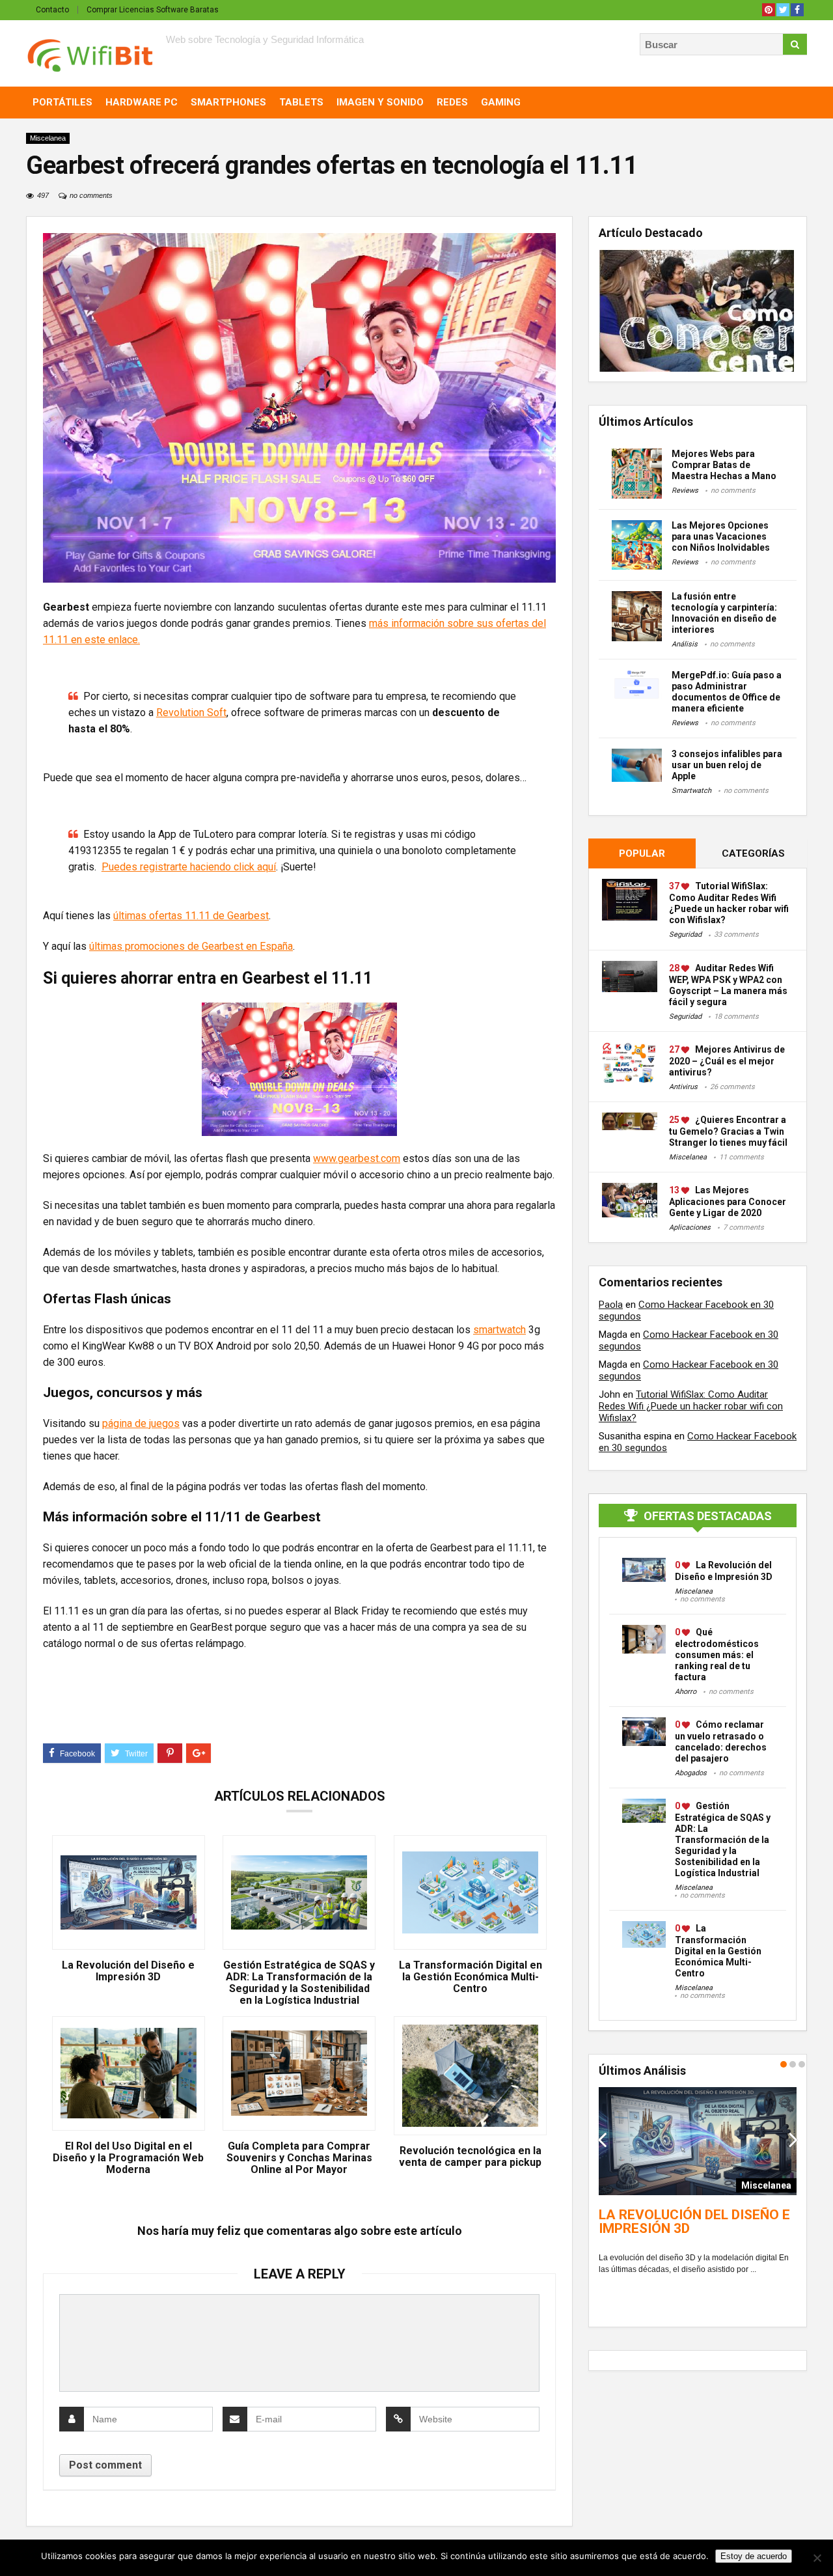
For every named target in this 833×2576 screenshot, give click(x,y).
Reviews (685, 491)
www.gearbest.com (357, 1158)
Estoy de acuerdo (754, 2556)
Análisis (685, 644)
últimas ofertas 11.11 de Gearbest (191, 916)
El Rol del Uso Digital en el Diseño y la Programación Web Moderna (128, 2158)
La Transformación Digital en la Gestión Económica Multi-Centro (471, 1977)
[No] (817, 2558)
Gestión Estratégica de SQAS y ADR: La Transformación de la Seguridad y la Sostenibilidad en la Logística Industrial (299, 1983)
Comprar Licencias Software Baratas (153, 10)
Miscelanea (48, 138)
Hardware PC (142, 102)
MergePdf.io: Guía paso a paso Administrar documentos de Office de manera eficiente (727, 692)
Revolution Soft (191, 713)
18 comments (736, 1017)
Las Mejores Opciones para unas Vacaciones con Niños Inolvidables (721, 536)
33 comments (736, 935)
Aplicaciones (690, 1227)
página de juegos (141, 1423)
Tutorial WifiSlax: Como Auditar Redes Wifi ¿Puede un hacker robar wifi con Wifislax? (691, 1406)
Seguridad (685, 935)
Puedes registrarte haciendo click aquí (189, 867)
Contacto (52, 10)
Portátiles (62, 102)
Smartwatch (691, 791)
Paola (611, 1305)
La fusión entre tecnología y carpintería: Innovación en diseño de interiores (724, 613)
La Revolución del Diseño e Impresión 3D (128, 1971)
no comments (91, 195)
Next (793, 2139)
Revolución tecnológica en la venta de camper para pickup (470, 2157)
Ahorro (686, 1692)
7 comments (744, 1227)
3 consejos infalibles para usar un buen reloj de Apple (727, 765)
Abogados (691, 1773)
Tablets (301, 102)
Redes (452, 102)
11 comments (742, 1157)
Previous (602, 2139)
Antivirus (683, 1087)
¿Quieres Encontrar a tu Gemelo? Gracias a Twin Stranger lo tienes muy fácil (728, 1131)
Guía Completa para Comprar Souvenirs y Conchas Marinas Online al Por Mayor (299, 2158)
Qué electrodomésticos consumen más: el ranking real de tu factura (717, 1655)
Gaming (501, 102)
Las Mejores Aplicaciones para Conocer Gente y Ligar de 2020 (728, 1201)
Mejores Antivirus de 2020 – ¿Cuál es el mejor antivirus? (727, 1061)
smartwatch (499, 1330)
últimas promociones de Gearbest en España (191, 946)
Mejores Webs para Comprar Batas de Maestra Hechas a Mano (724, 465)
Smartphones (228, 102)
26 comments (732, 1087)
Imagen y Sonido (380, 102)
